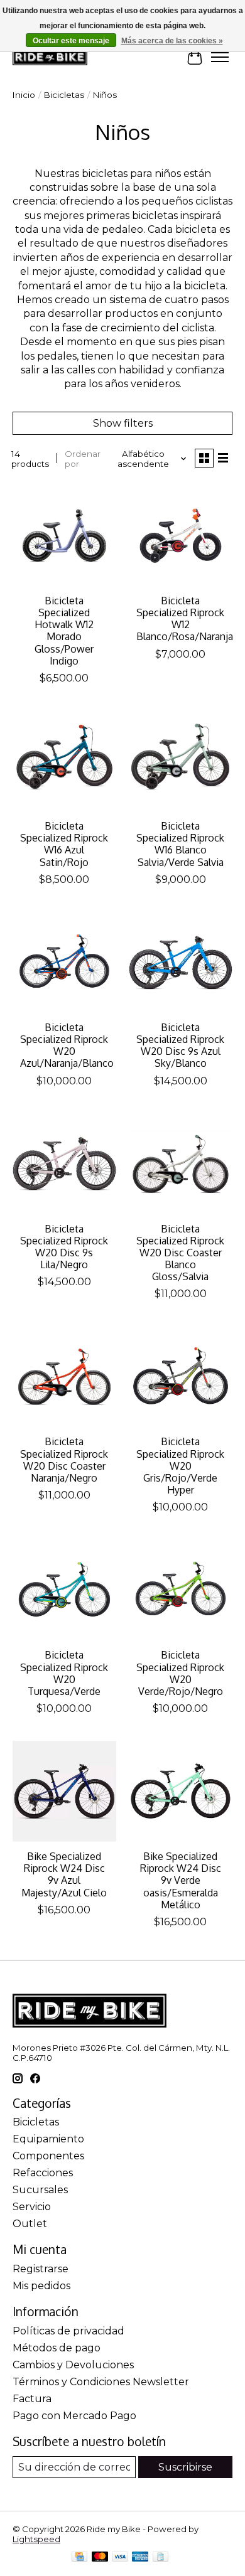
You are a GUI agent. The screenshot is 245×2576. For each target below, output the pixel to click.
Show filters (123, 423)
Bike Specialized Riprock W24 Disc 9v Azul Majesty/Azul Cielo (64, 1874)
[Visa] (120, 2557)
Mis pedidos (41, 2286)
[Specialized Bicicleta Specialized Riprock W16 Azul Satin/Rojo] (64, 761)
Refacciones (43, 2173)
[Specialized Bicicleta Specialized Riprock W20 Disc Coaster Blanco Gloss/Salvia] (181, 1164)
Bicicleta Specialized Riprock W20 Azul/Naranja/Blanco (67, 1045)
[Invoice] (161, 2557)
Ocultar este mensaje (71, 41)
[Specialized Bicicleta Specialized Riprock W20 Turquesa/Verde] (64, 1590)
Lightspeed (36, 2539)
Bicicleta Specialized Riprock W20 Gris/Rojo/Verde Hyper (180, 1466)
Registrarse (41, 2269)
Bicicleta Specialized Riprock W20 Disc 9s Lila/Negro (64, 1247)
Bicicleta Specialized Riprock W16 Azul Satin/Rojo (64, 844)
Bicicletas (64, 95)
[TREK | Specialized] (50, 57)
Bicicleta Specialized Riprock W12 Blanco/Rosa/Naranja (185, 619)
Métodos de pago (57, 2348)
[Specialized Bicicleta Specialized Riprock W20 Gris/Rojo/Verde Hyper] (181, 1376)
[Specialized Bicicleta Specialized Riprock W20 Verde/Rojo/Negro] (181, 1590)
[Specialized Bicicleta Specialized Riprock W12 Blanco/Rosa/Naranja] (181, 536)
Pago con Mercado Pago (74, 2416)
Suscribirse (185, 2467)
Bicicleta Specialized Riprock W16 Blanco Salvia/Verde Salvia (180, 844)
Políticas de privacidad (68, 2331)
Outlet (30, 2224)
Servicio (32, 2207)
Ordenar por (83, 459)
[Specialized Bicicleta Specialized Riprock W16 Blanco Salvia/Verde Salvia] (181, 761)
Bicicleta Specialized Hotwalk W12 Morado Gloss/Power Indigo (64, 631)
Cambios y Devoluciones (73, 2365)
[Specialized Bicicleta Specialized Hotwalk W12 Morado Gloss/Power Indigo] (64, 536)
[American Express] (140, 2557)
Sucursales (40, 2190)
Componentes (48, 2156)
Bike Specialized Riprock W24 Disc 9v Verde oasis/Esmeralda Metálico (181, 1880)
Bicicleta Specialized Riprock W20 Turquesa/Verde (64, 1673)
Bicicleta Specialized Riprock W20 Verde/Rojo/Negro (180, 1673)
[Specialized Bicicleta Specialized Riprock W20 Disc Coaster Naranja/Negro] (64, 1376)
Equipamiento (48, 2139)
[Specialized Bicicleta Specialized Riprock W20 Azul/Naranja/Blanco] (64, 962)
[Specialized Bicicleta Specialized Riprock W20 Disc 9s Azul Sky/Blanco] (181, 962)
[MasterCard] (100, 2557)
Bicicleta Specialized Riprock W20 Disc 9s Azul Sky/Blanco (180, 1045)
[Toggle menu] (220, 57)
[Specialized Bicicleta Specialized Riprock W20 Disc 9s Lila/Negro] (64, 1164)
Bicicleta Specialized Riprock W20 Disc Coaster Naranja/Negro (64, 1460)
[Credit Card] (79, 2557)
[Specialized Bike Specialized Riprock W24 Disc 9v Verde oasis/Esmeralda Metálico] (181, 1791)
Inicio (24, 95)
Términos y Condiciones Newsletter (101, 2382)
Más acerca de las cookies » (172, 41)
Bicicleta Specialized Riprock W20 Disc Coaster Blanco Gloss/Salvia (180, 1253)
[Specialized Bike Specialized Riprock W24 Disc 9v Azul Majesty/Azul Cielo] (64, 1791)
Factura (32, 2399)
